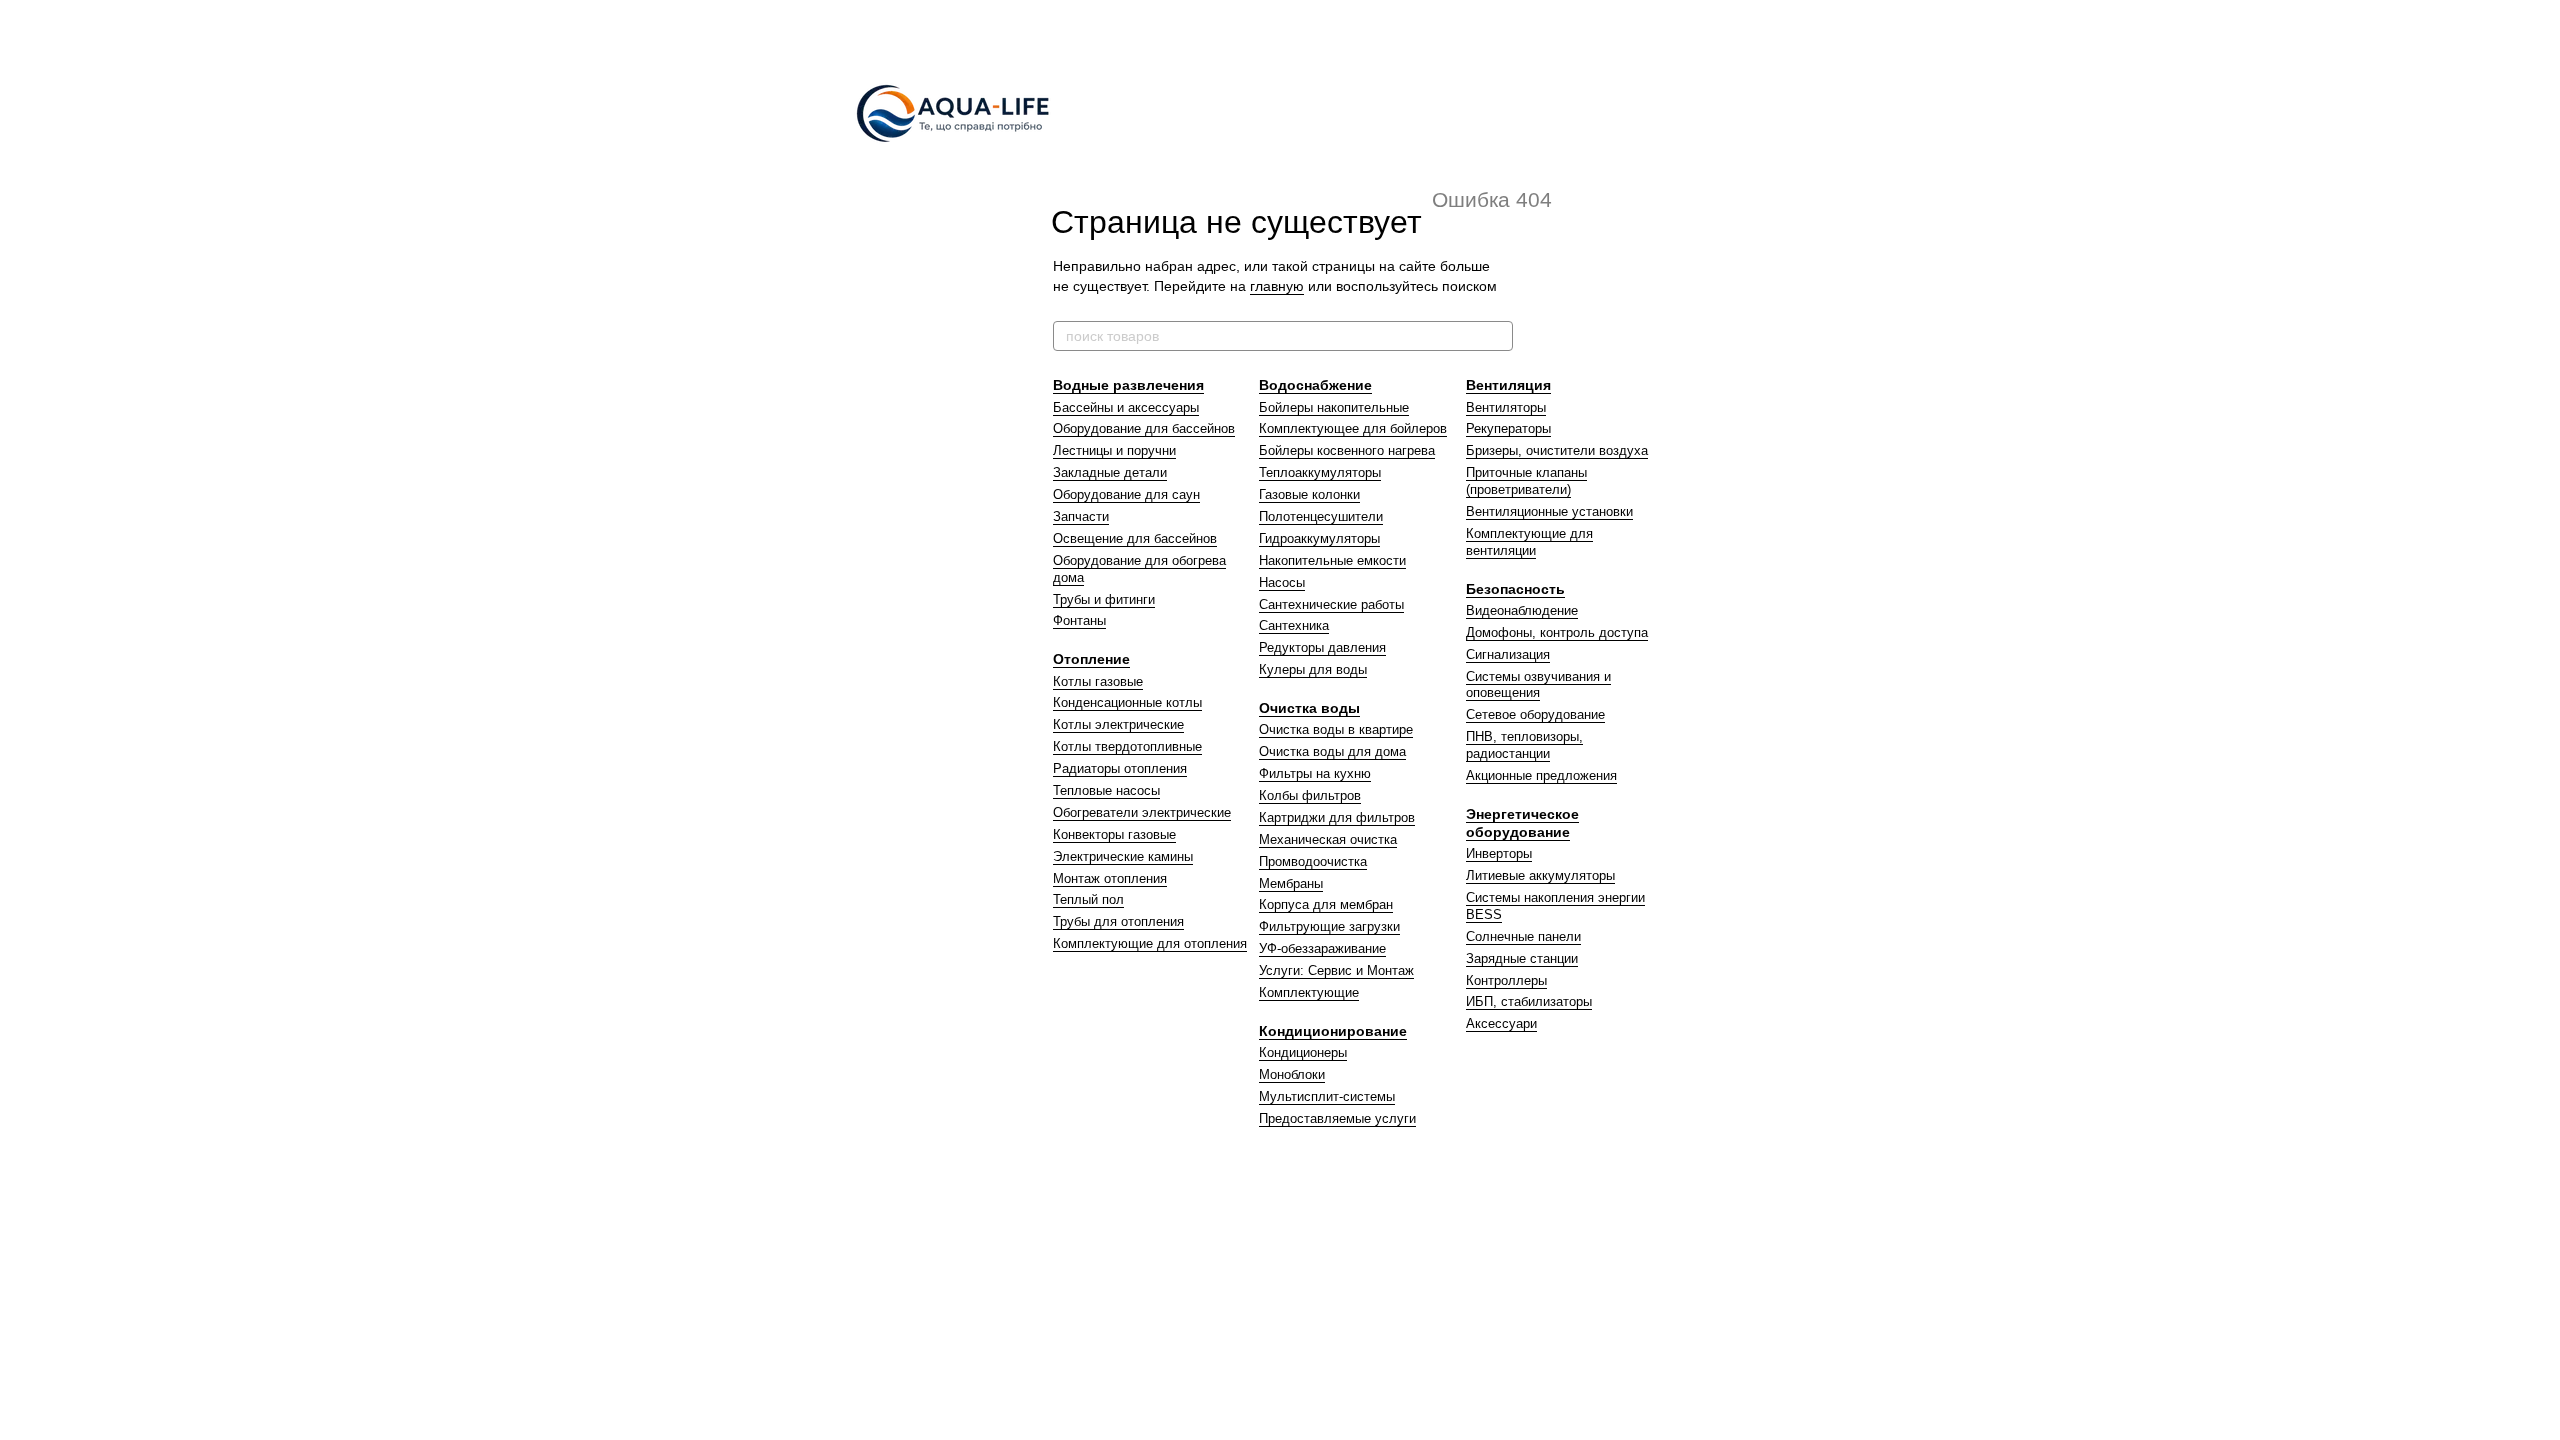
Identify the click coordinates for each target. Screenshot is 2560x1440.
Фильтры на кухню (1315, 773)
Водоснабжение (1315, 385)
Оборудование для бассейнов (1144, 428)
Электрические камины (1123, 856)
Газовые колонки (1309, 494)
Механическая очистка (1328, 839)
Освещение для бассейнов (1135, 538)
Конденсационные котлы (1127, 702)
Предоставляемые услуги (1337, 1118)
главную (1277, 286)
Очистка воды (1309, 708)
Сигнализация (1508, 654)
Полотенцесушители (1321, 516)
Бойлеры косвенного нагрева (1347, 450)
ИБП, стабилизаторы (1529, 1001)
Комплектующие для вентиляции (1529, 542)
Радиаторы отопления (1120, 768)
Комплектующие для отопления (1150, 943)
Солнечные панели (1523, 936)
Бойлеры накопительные (1334, 407)
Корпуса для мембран (1326, 904)
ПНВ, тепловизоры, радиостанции (1524, 745)
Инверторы (1499, 853)
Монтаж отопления (1110, 878)
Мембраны (1291, 883)
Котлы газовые (1098, 681)
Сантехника (1294, 625)
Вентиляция (1508, 385)
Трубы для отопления (1118, 921)
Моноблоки (1292, 1074)
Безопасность (1515, 589)
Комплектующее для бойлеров (1353, 428)
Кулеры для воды (1313, 669)
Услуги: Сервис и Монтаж (1336, 970)
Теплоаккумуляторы (1320, 472)
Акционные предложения (1541, 775)
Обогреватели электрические (1142, 812)
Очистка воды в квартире (1336, 729)
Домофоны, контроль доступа (1557, 632)
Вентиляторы (1506, 407)
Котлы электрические (1118, 724)
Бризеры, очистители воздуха (1557, 450)
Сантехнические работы (1331, 604)
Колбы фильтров (1310, 795)
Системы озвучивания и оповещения (1538, 685)
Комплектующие (1309, 992)
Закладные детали (1110, 472)
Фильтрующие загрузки (1329, 926)
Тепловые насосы (1106, 790)
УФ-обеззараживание (1322, 948)
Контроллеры (1506, 980)
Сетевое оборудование (1535, 714)
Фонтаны (1079, 620)
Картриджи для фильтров (1337, 817)
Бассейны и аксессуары (1126, 407)
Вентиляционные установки (1549, 511)
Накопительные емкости (1332, 560)
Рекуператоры (1508, 428)
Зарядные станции (1522, 958)
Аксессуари (1501, 1023)
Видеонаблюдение (1522, 610)
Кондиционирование (1333, 1031)
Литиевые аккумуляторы (1540, 875)
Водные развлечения (1128, 385)
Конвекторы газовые (1114, 834)
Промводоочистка (1313, 861)
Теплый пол (1088, 899)
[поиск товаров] (1497, 336)
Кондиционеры (1303, 1052)
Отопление (1091, 659)
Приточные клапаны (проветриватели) (1526, 481)
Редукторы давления (1322, 647)
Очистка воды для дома (1332, 751)
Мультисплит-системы (1327, 1096)
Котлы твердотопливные (1127, 746)
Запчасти (1081, 516)
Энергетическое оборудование (1522, 823)
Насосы (1282, 582)
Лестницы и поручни (1114, 450)
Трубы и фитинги (1104, 599)
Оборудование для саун (1126, 494)
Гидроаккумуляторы (1319, 538)
